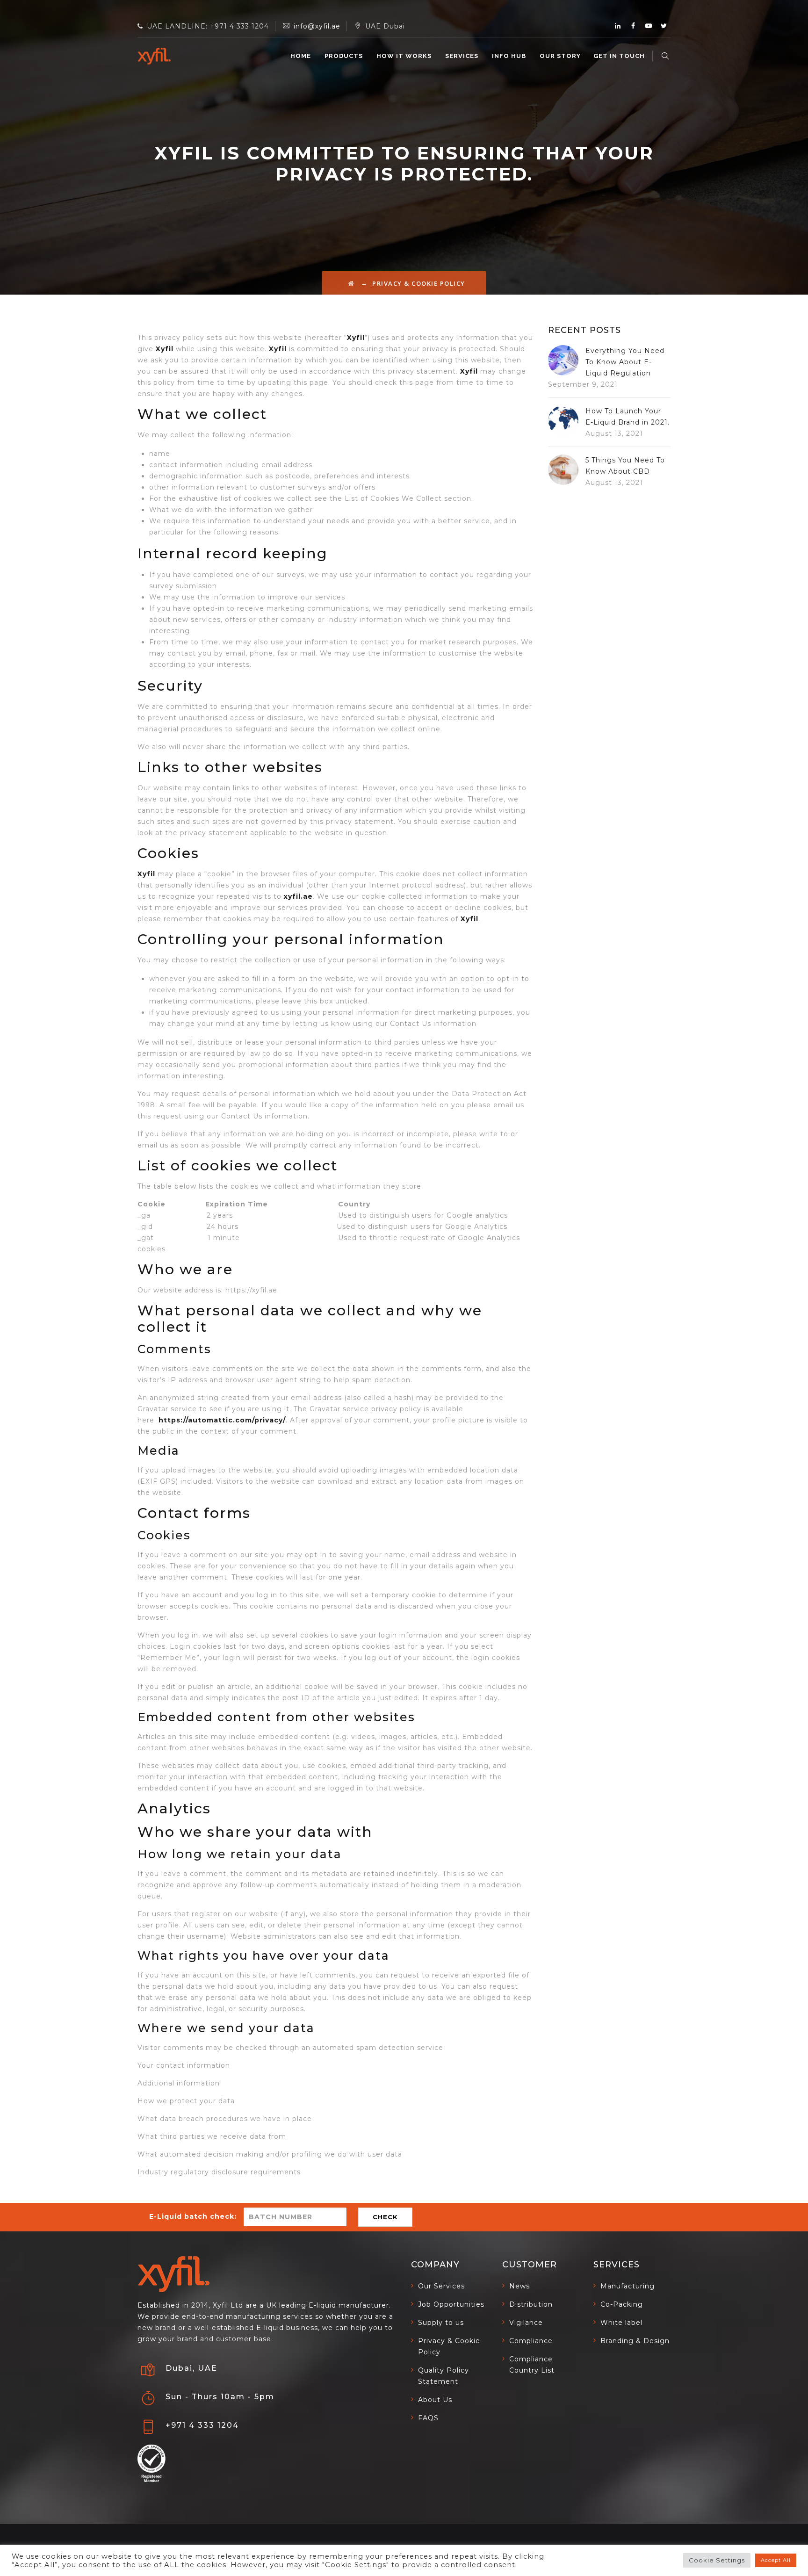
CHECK (385, 2217)
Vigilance (526, 2323)
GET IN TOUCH (619, 56)
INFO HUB (509, 56)
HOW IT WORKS (404, 56)
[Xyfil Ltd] (154, 56)
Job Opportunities (451, 2304)
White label (621, 2323)
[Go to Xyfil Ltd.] (351, 283)
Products (344, 56)
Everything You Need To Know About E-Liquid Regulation (625, 362)
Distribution (531, 2304)
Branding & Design (635, 2341)
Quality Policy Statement (444, 2376)
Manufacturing (628, 2286)
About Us (435, 2400)
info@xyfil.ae (317, 26)
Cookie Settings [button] (717, 2560)
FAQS (428, 2418)
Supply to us (441, 2323)
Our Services (441, 2286)
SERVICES (462, 56)
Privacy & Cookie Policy (449, 2346)
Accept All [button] (776, 2560)
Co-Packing (622, 2304)
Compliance (531, 2341)
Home (301, 56)
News (519, 2286)
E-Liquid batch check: (193, 2216)
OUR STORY (560, 56)
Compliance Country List (532, 2365)
